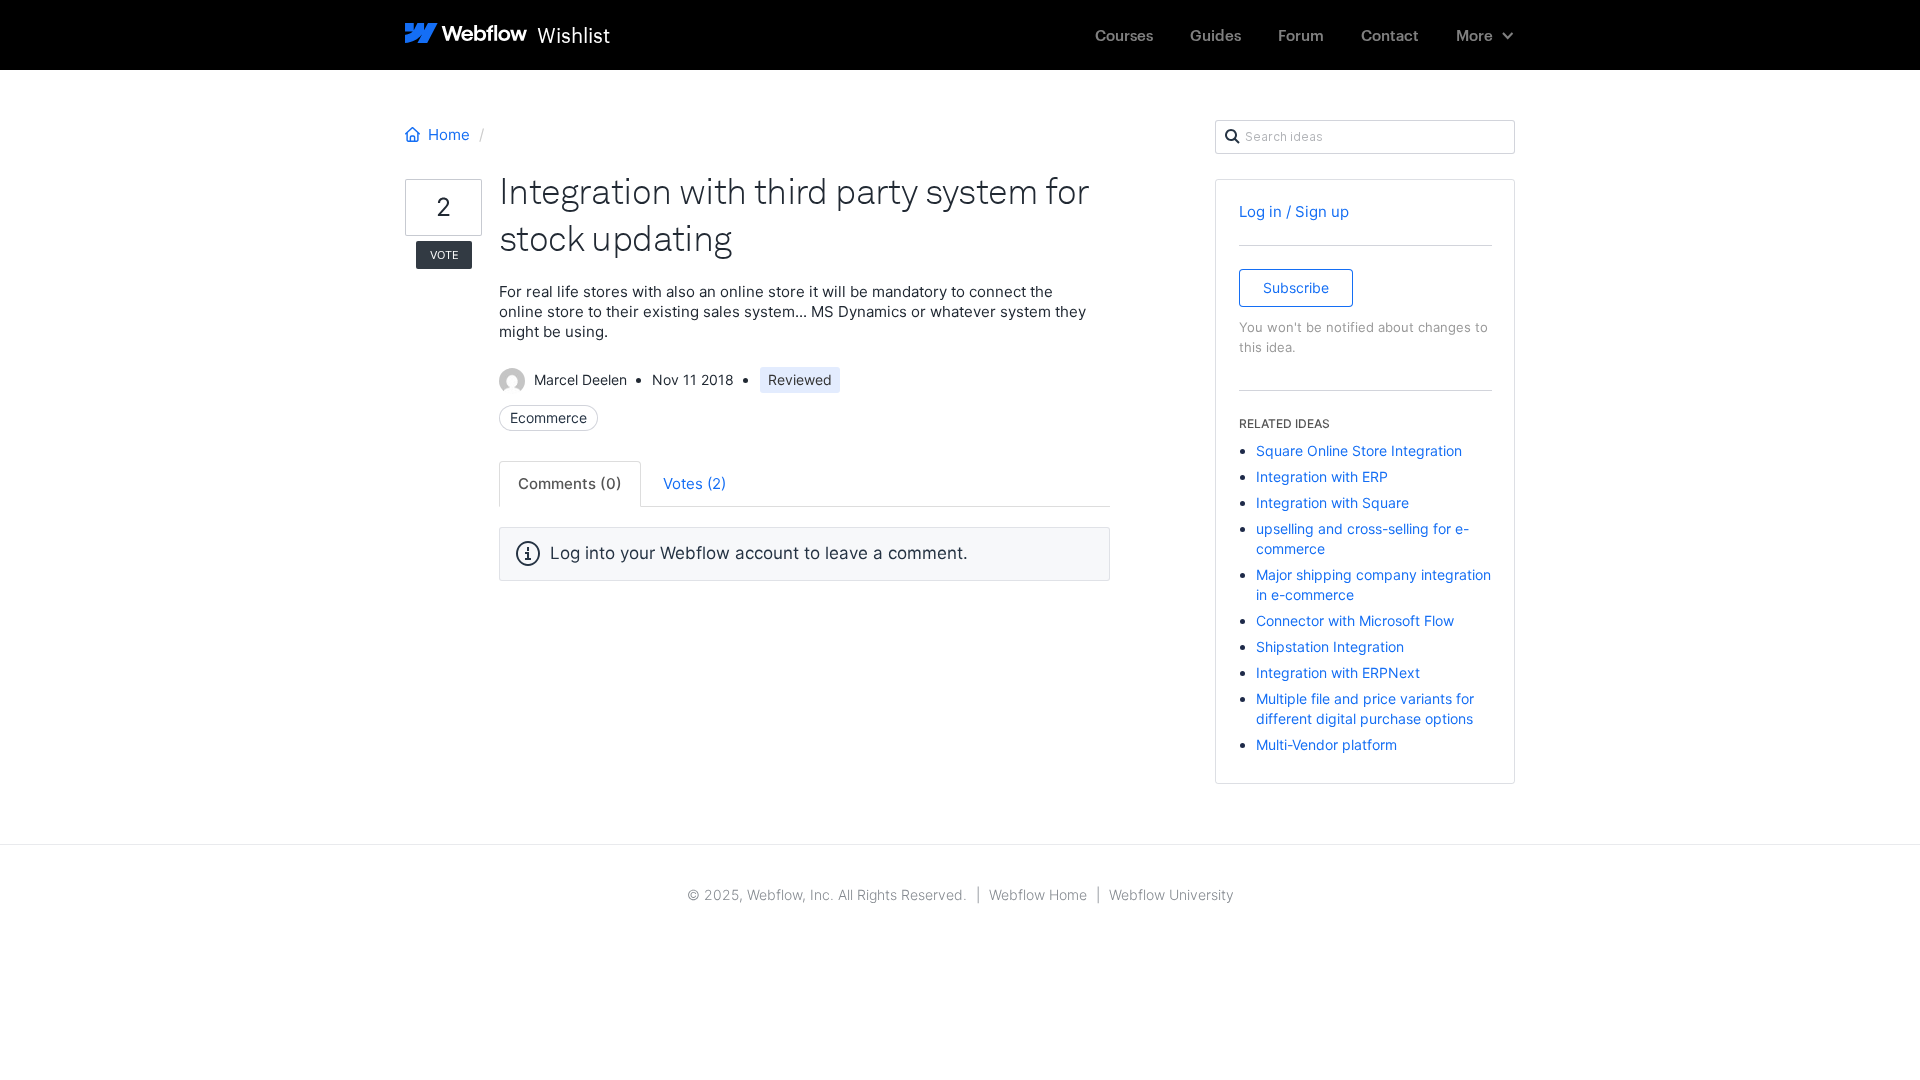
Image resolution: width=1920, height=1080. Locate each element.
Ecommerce (548, 417)
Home (449, 134)
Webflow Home (1038, 894)
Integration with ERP (1322, 476)
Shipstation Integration (1330, 646)
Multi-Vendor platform (1326, 744)
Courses (1124, 34)
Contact (1390, 34)
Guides (1215, 34)
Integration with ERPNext (1338, 672)
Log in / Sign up (1294, 211)
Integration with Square (1332, 502)
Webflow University (1171, 894)
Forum (1301, 34)
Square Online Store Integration (1359, 450)
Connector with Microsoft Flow (1355, 620)
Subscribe (1296, 287)
